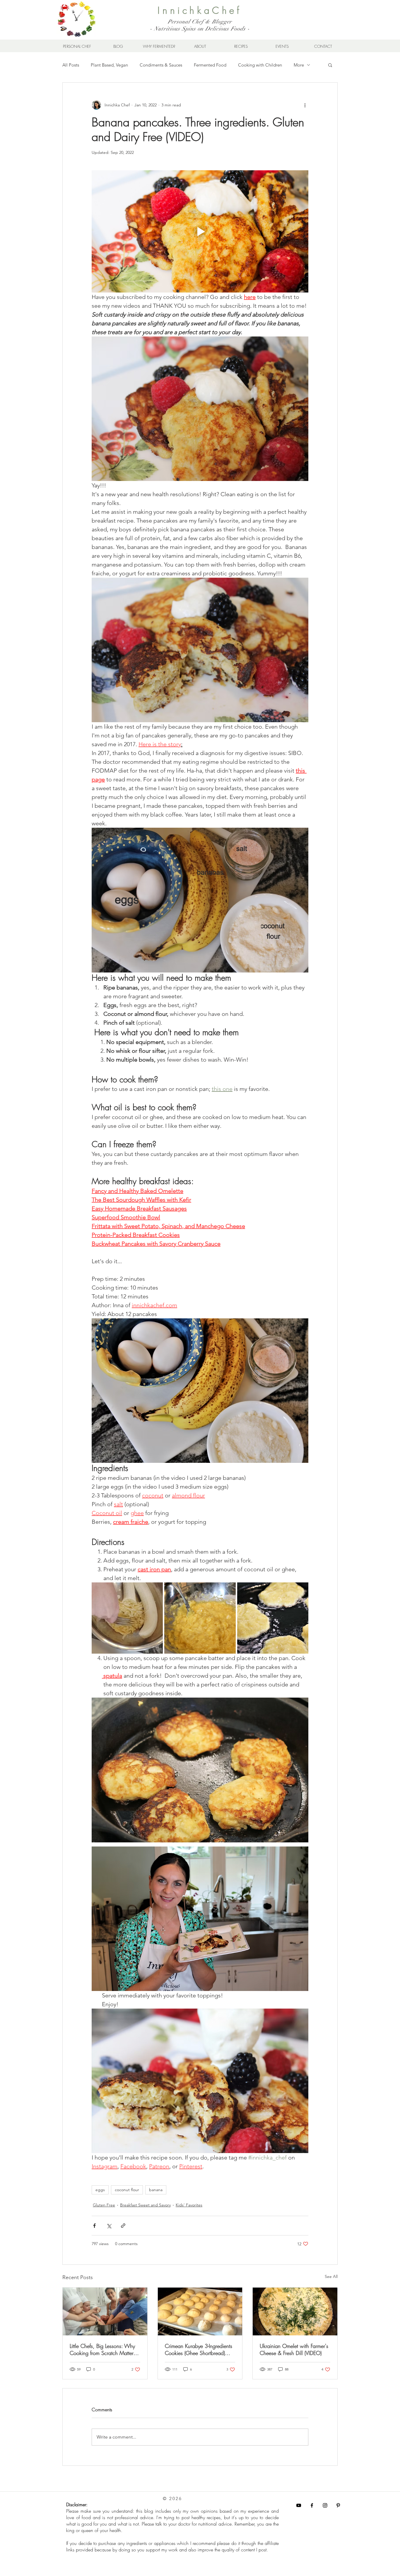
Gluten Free (104, 2205)
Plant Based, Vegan (109, 65)
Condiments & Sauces (161, 65)
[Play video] (200, 231)
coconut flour (127, 2190)
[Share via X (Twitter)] (109, 2226)
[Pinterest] (338, 2505)
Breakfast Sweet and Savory (145, 2205)
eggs (100, 2190)
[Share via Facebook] (94, 2226)
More (299, 65)
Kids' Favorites (189, 2205)
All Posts (71, 65)
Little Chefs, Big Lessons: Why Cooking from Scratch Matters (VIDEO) (103, 2349)
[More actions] (305, 105)
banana (156, 2190)
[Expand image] (127, 1618)
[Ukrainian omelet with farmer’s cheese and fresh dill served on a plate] (295, 2311)
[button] (330, 65)
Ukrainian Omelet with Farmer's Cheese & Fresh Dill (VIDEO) (294, 2349)
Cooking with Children (260, 65)
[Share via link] (123, 2226)
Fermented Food (210, 65)
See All (331, 2276)
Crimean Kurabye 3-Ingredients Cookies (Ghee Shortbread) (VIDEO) (199, 2349)
